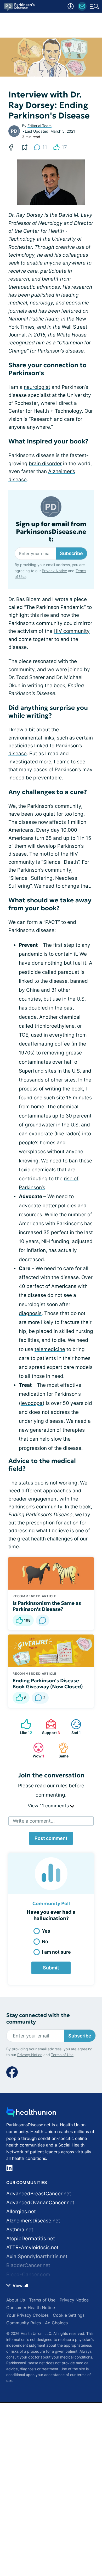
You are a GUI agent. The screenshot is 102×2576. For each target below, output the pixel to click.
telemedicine (50, 1349)
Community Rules (24, 2323)
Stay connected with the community (38, 2019)
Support (50, 1727)
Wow (36, 1750)
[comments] (43, 1620)
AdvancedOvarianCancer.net (40, 2203)
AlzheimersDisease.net (33, 2221)
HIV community (72, 631)
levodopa (32, 1403)
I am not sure (56, 1952)
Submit (51, 1968)
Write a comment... (34, 1821)
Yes (46, 1931)
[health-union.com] (31, 2114)
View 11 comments (49, 1806)
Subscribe (71, 553)
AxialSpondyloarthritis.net (37, 2256)
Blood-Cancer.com (28, 2275)
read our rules (51, 1786)
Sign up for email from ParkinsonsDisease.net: (51, 532)
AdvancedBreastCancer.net (39, 2194)
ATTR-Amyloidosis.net (32, 2247)
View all (20, 2285)
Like (24, 1727)
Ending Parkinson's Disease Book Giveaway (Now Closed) (48, 1684)
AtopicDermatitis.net (31, 2239)
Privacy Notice (54, 571)
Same (61, 1750)
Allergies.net (21, 2212)
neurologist (37, 387)
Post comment (51, 1838)
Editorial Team (39, 126)
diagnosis (30, 1313)
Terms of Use (62, 2055)
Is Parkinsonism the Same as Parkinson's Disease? (47, 1606)
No (45, 1941)
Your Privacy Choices (27, 2315)
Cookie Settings (69, 2315)
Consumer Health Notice (31, 2308)
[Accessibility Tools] (71, 6)
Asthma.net (20, 2230)
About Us (16, 2300)
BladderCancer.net (28, 2265)
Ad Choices (56, 2323)
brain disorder (45, 464)
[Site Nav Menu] (94, 6)
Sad (73, 1727)
